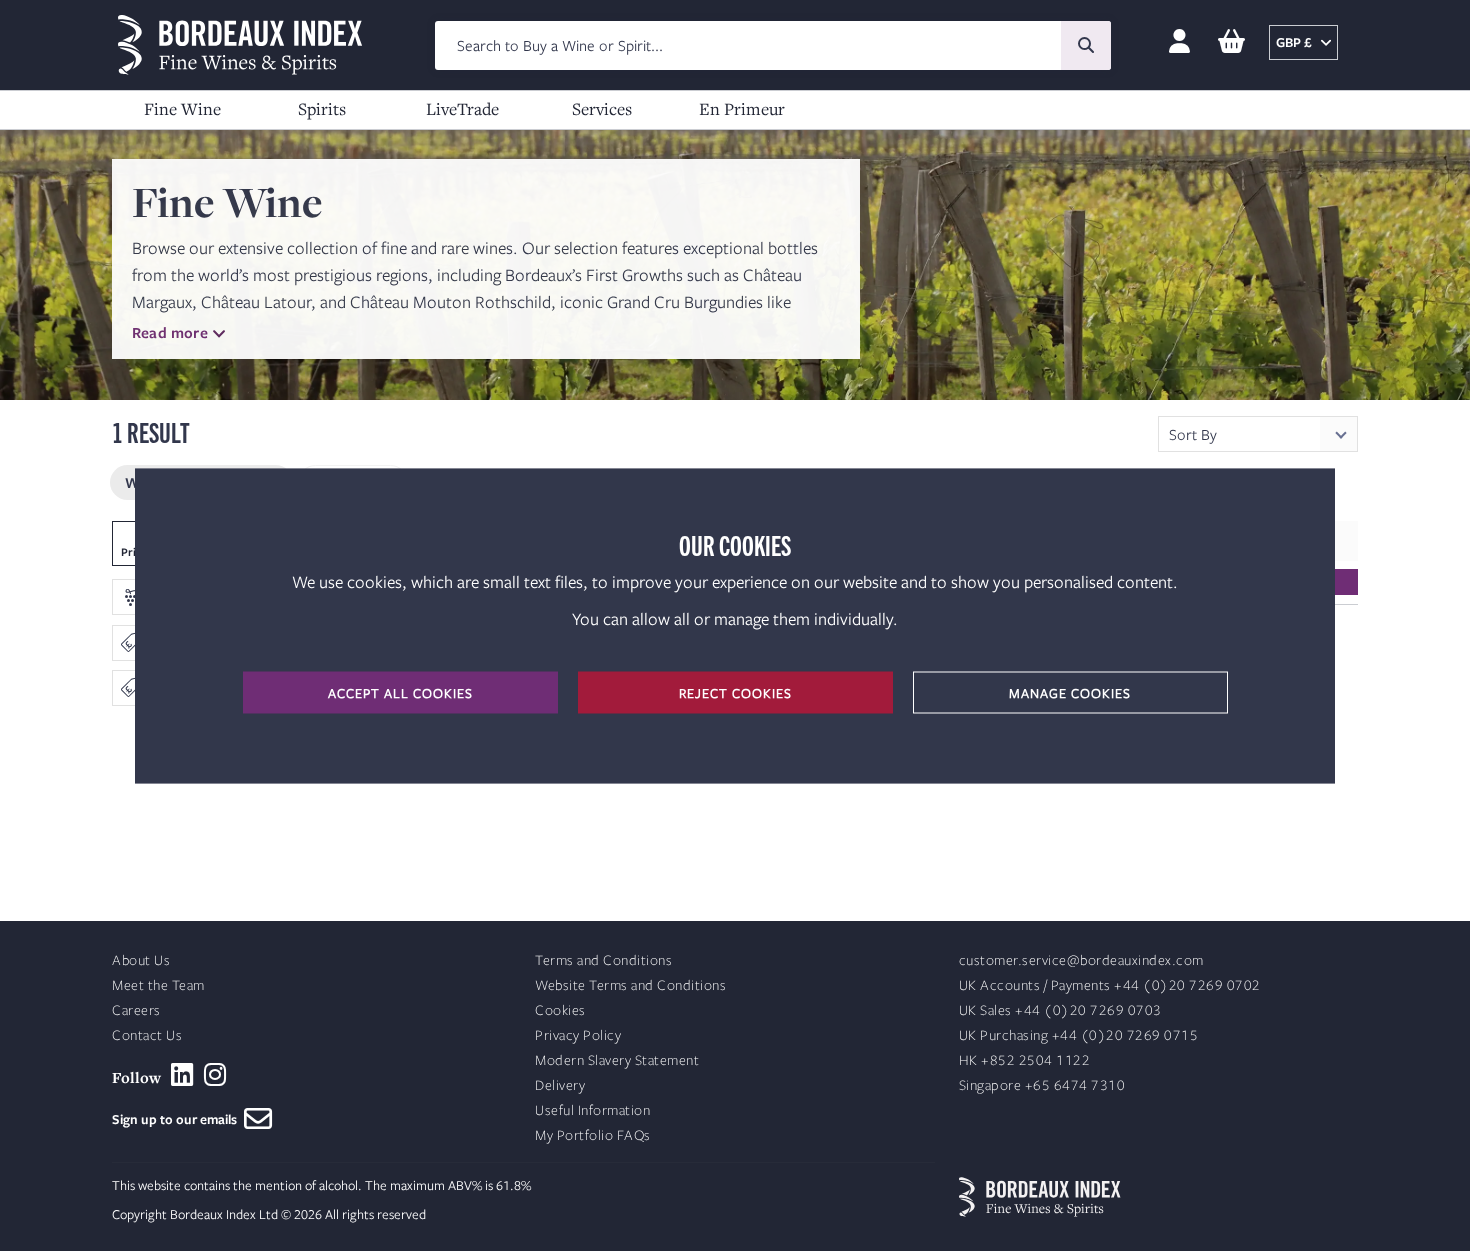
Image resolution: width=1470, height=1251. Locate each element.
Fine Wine (182, 108)
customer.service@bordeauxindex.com (1081, 960)
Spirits (322, 108)
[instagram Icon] (215, 1075)
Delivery (560, 1085)
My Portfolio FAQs (593, 1135)
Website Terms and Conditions (630, 985)
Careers (136, 1010)
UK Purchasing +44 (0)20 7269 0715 (1079, 1035)
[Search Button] (1086, 45)
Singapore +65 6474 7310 (1042, 1085)
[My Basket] (1231, 42)
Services (602, 108)
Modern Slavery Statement (617, 1060)
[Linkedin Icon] (182, 1075)
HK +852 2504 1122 (1025, 1060)
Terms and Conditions (603, 960)
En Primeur (742, 108)
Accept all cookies (400, 692)
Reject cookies (735, 692)
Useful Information (592, 1110)
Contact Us (147, 1035)
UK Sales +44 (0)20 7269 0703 (1060, 1010)
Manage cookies (1070, 692)
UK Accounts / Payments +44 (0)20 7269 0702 (1110, 985)
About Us (141, 960)
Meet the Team (158, 985)
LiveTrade (462, 108)
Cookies (560, 1010)
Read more (170, 332)
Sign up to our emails (178, 1119)
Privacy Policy (578, 1035)
